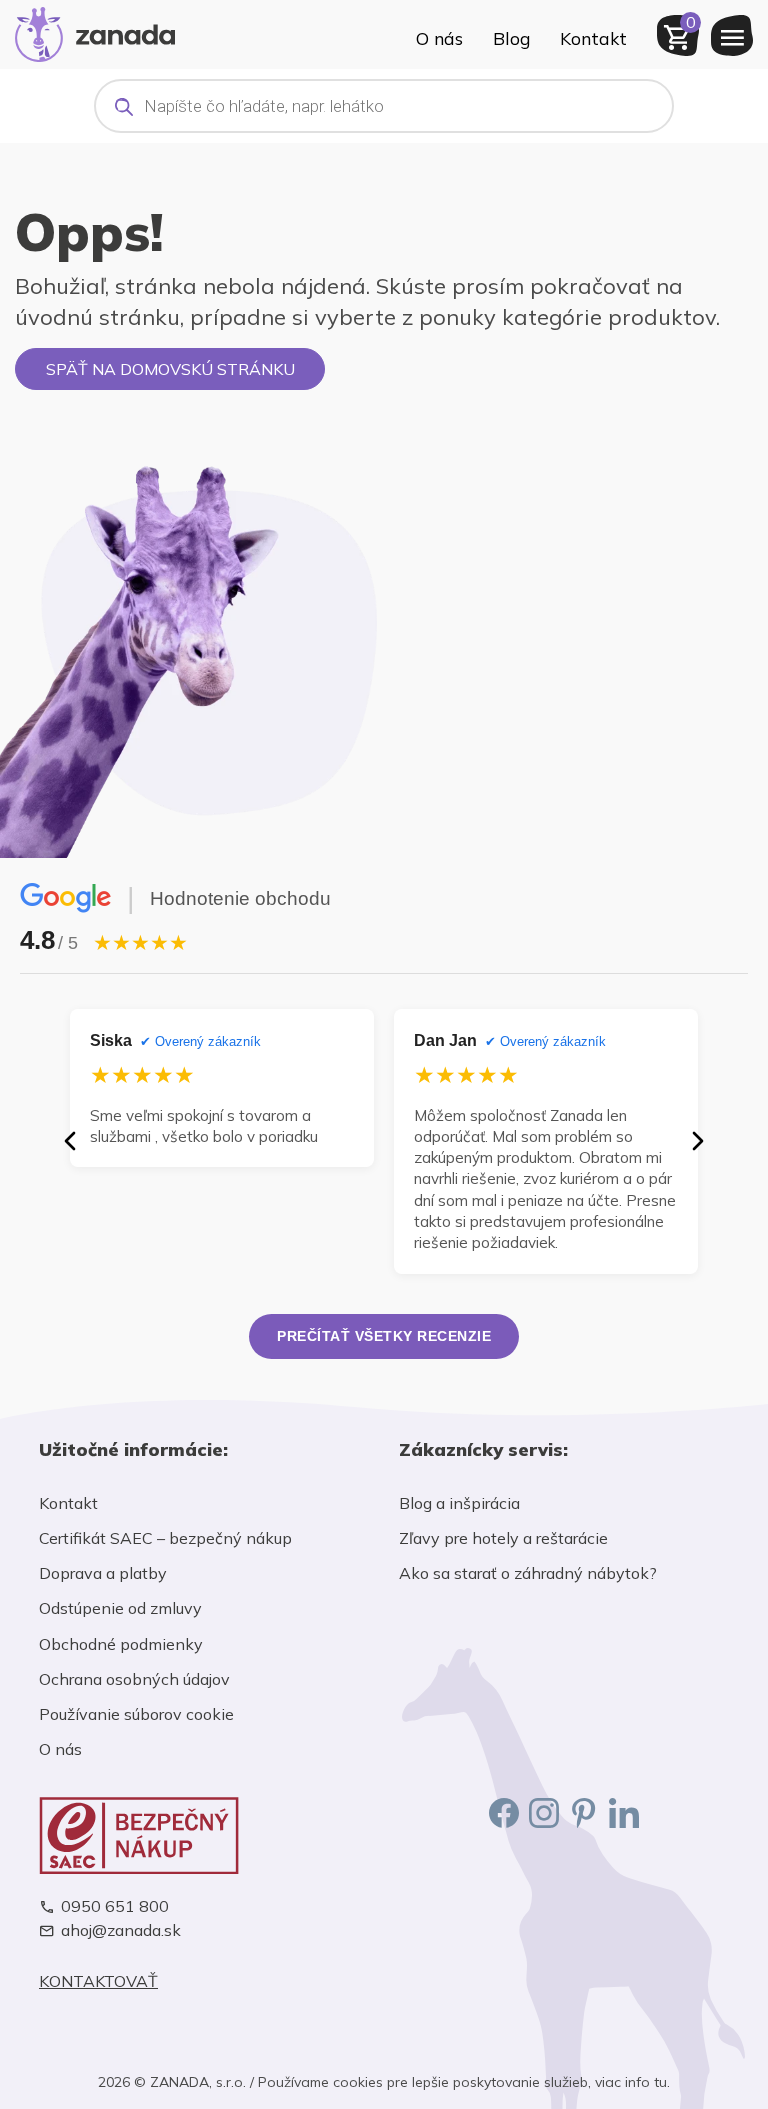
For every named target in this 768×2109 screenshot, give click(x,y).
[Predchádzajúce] (70, 1141)
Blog (511, 38)
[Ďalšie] (698, 1141)
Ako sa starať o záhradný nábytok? (528, 1573)
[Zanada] (95, 32)
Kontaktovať (98, 1981)
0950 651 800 (115, 1906)
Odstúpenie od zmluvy (120, 1608)
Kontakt (593, 38)
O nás (439, 38)
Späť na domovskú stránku (170, 369)
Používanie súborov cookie (136, 1714)
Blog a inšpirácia (459, 1503)
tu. (662, 2082)
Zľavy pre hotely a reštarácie (503, 1538)
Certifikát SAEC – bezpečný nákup (165, 1538)
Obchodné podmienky (121, 1644)
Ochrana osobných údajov (134, 1679)
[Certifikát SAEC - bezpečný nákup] (204, 1835)
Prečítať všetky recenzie (384, 1336)
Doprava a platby (103, 1573)
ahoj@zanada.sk (121, 1930)
